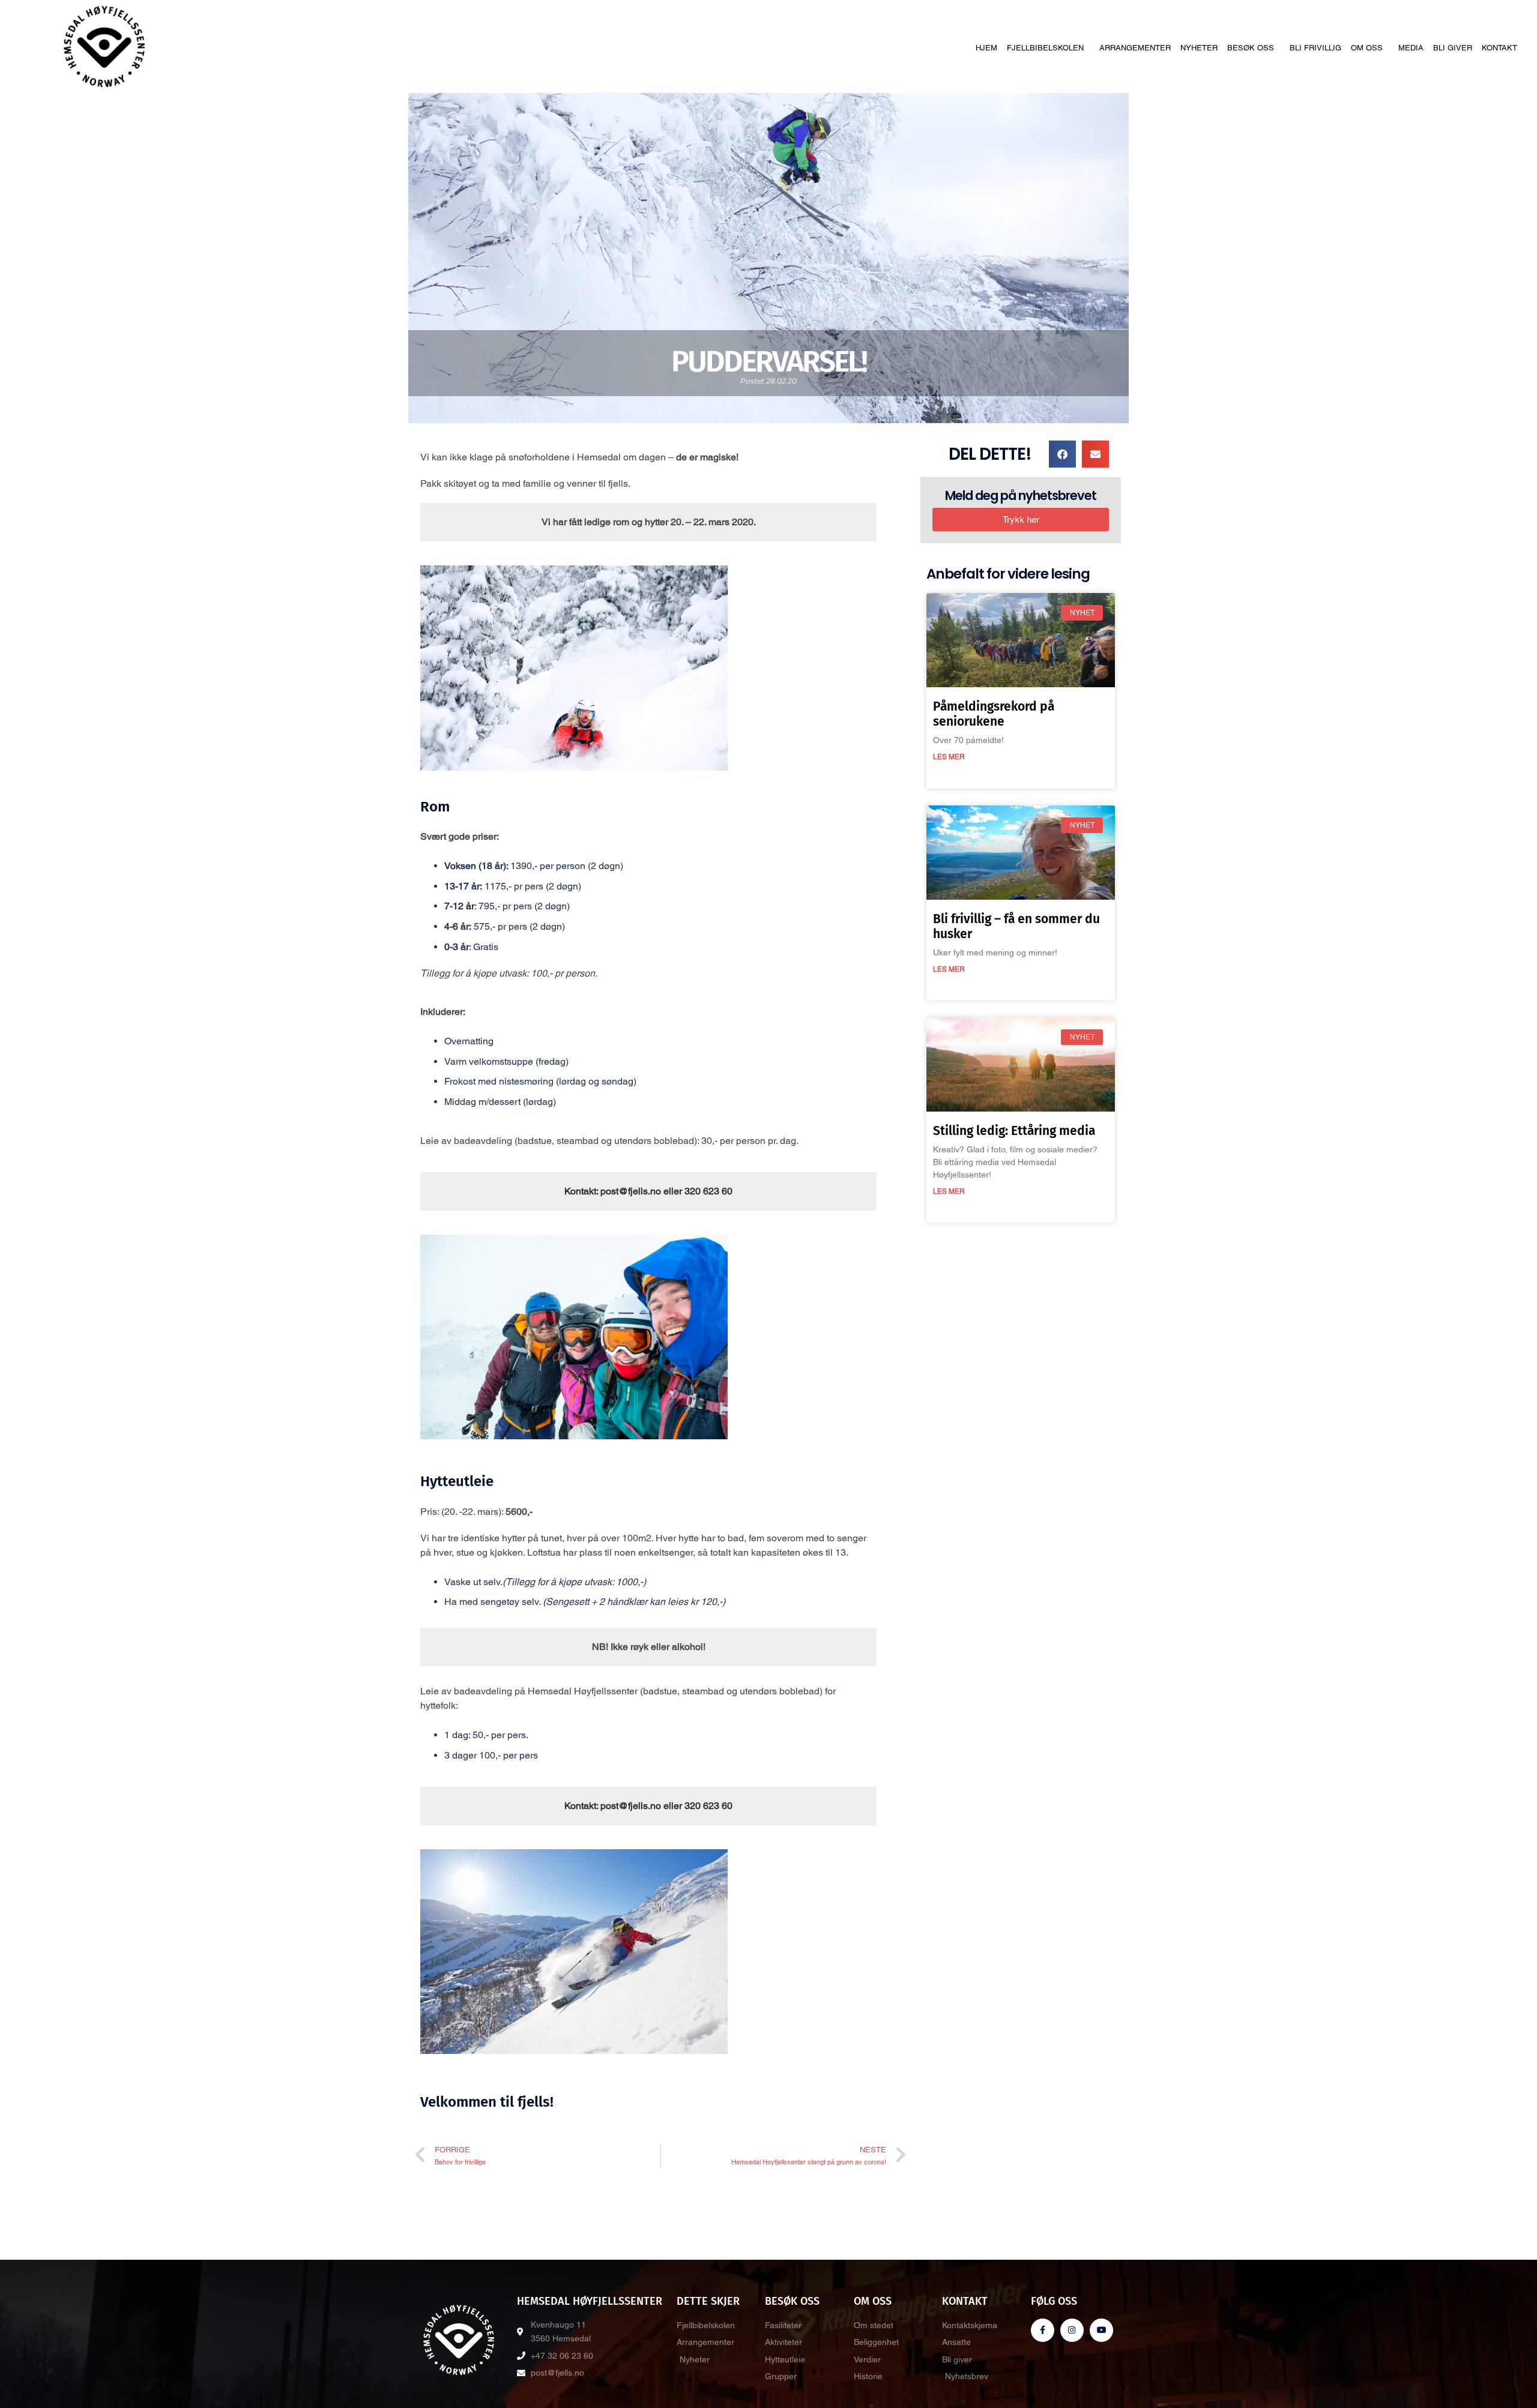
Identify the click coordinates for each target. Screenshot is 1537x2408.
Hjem (986, 48)
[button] (1062, 454)
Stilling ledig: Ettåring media (1014, 1131)
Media (1411, 48)
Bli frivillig (1315, 48)
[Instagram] (1072, 2330)
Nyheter (1199, 48)
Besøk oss (1251, 48)
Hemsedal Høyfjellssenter (590, 2301)
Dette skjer (708, 2301)
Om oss (1367, 48)
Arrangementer (1135, 48)
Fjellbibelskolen (1045, 48)
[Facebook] (1043, 2330)
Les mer (949, 757)
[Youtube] (1101, 2330)
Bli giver (1453, 48)
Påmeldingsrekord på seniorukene (994, 714)
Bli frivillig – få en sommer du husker (1016, 926)
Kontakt (1499, 48)
